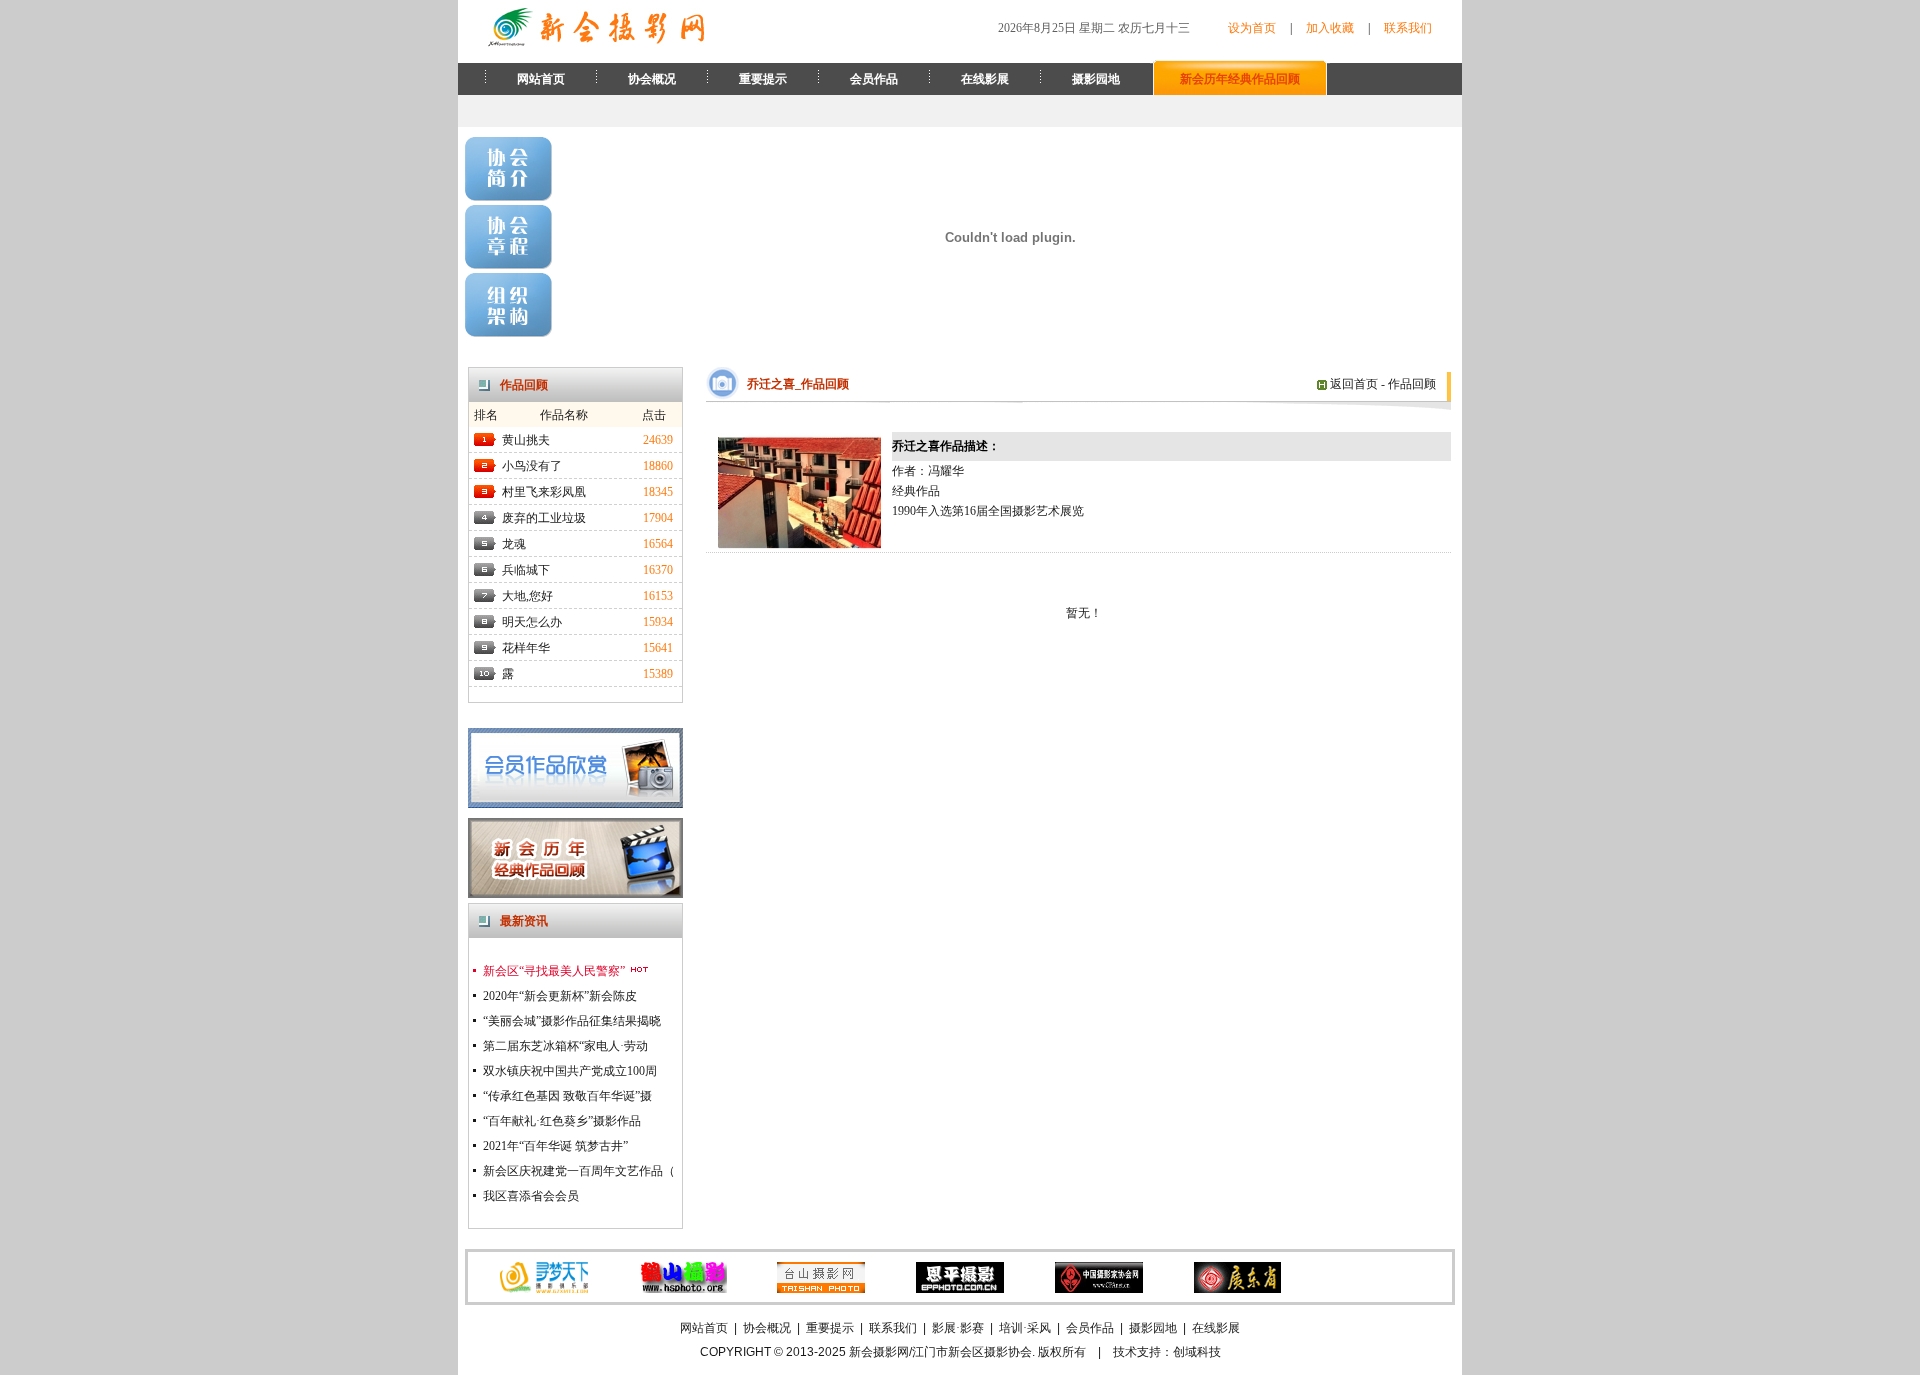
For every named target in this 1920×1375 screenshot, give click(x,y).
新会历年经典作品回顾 (1240, 79)
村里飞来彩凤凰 (544, 492)
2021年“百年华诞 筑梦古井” (555, 1146)
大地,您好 (527, 596)
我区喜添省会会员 (531, 1196)
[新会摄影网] (596, 43)
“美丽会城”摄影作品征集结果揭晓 (572, 1021)
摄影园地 (1096, 79)
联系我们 (1408, 28)
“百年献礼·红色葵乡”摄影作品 (562, 1121)
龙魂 (514, 544)
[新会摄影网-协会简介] (508, 197)
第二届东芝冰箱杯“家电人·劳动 (565, 1046)
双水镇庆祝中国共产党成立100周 (570, 1071)
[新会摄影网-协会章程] (508, 265)
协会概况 (652, 79)
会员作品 (874, 79)
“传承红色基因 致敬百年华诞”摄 (567, 1096)
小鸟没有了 (532, 466)
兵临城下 (526, 570)
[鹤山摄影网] (683, 1289)
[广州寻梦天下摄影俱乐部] (544, 1289)
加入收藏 (1330, 28)
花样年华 (526, 648)
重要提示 (763, 79)
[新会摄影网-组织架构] (508, 333)
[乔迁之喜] (799, 548)
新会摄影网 (879, 1352)
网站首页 (541, 79)
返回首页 (1352, 384)
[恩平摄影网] (960, 1289)
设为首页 (1252, 28)
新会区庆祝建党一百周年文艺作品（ (579, 1171)
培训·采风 (1025, 1328)
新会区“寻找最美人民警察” (555, 971)
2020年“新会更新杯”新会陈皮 (560, 996)
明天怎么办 (532, 622)
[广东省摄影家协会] (1237, 1289)
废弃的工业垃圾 (544, 518)
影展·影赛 (958, 1328)
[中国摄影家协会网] (1099, 1289)
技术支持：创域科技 (1167, 1352)
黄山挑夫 (526, 440)
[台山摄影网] (821, 1289)
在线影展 (985, 79)
